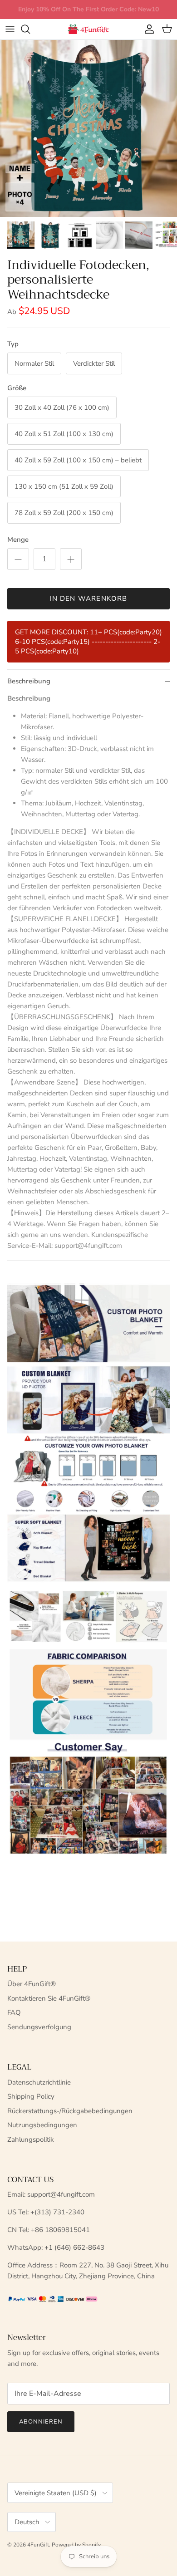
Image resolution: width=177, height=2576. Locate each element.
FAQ (14, 2012)
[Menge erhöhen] (71, 559)
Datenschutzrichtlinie (39, 2082)
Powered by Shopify (76, 2545)
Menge (18, 540)
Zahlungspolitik (31, 2139)
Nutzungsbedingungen (42, 2125)
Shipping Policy (31, 2096)
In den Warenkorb (88, 599)
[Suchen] (30, 29)
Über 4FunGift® (32, 1984)
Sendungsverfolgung (39, 2027)
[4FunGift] (88, 29)
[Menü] (10, 29)
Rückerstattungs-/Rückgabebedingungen (70, 2111)
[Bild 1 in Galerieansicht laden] (88, 128)
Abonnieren (41, 2422)
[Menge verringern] (18, 559)
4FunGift (38, 2545)
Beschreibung (29, 681)
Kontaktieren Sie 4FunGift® (49, 1998)
